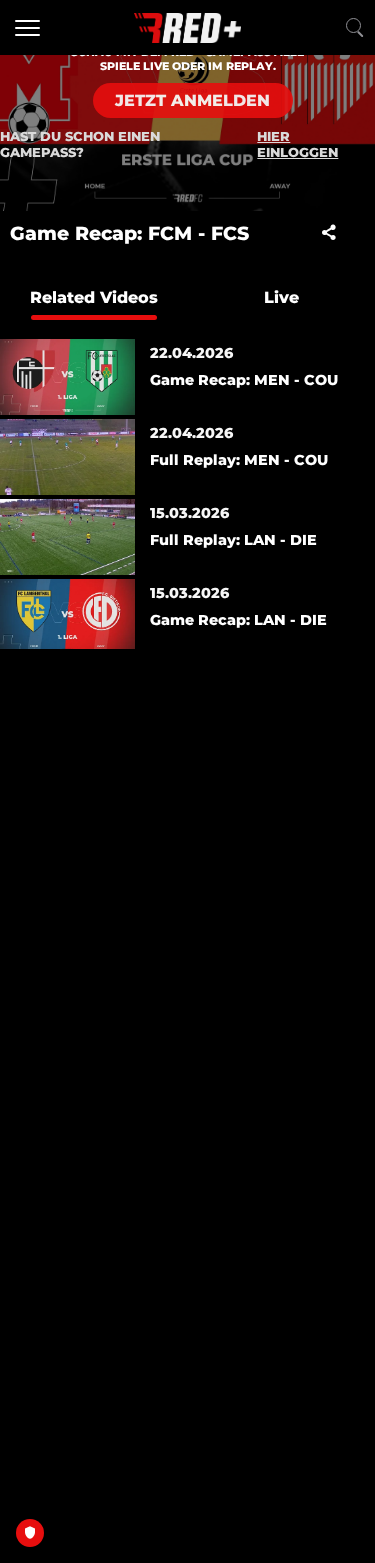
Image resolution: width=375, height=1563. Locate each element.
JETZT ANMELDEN (192, 100)
